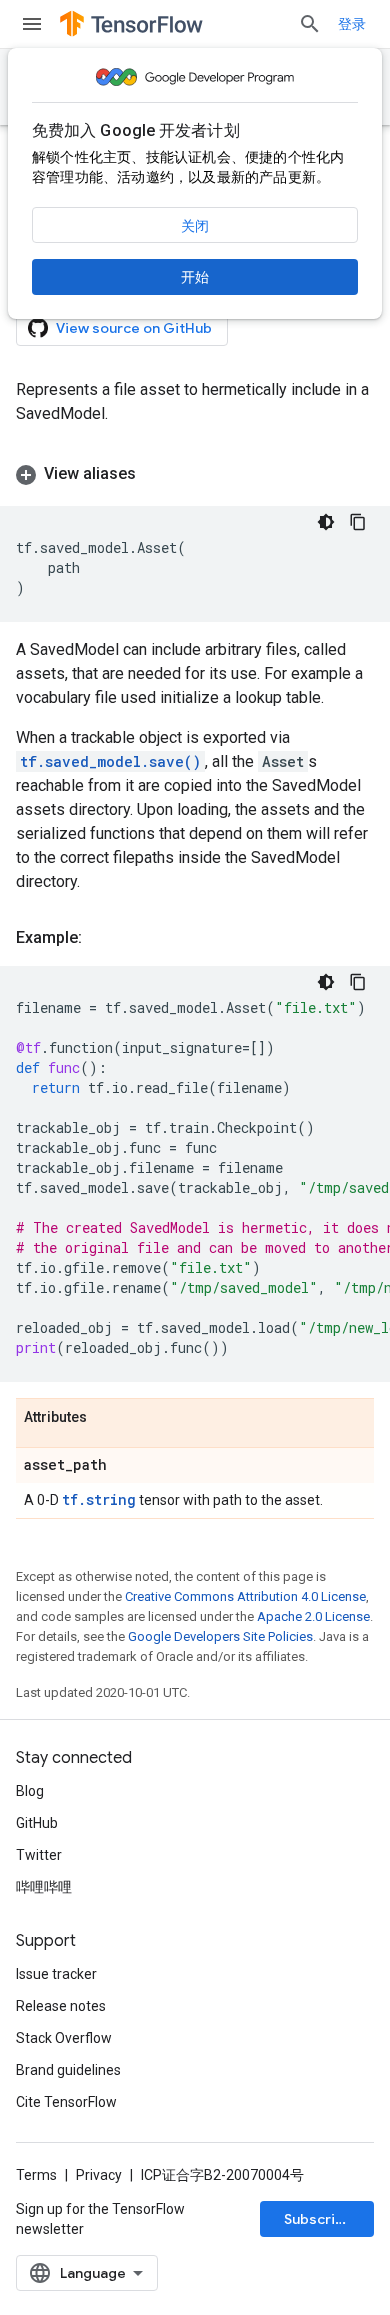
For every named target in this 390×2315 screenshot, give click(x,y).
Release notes (61, 2006)
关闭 (195, 226)
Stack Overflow (64, 2038)
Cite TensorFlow (66, 2102)
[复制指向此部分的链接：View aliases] (156, 474)
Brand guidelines (68, 2070)
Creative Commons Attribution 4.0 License (245, 1596)
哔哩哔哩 (44, 1887)
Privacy (99, 2175)
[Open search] (310, 24)
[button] (195, 474)
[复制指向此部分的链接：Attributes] (107, 1418)
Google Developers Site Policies (220, 1636)
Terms (36, 2175)
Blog (30, 1791)
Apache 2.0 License (313, 1616)
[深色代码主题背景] (326, 522)
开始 (195, 277)
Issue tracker (56, 1974)
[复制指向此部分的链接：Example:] (102, 938)
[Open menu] (32, 24)
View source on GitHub (134, 328)
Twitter (39, 1855)
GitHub (37, 1823)
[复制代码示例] (358, 522)
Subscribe (318, 2219)
